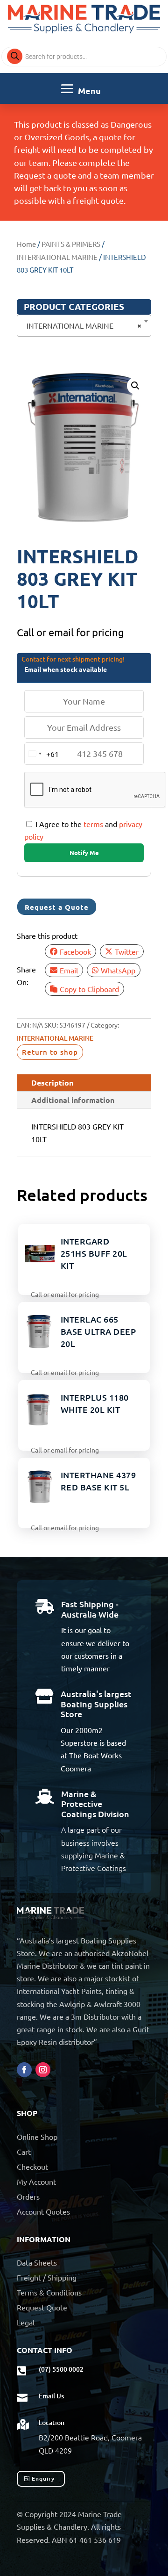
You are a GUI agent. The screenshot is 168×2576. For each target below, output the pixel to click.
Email (69, 970)
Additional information (73, 1100)
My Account (36, 2181)
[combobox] (84, 326)
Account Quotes (43, 2211)
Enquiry (43, 2479)
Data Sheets (37, 2262)
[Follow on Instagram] (43, 2070)
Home (26, 244)
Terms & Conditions (49, 2292)
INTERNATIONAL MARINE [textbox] (81, 325)
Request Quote (42, 2307)
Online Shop (37, 2137)
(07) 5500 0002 (61, 2369)
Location (52, 2422)
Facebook (75, 951)
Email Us (51, 2396)
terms (93, 824)
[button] (135, 386)
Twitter (127, 951)
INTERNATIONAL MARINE (57, 257)
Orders (28, 2196)
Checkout (32, 2166)
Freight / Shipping (47, 2277)
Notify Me (84, 853)
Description (52, 1083)
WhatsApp (118, 970)
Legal (26, 2322)
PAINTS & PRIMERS (71, 244)
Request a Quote (57, 907)
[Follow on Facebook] (24, 2070)
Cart (24, 2151)
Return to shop (50, 1052)
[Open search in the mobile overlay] (84, 57)
